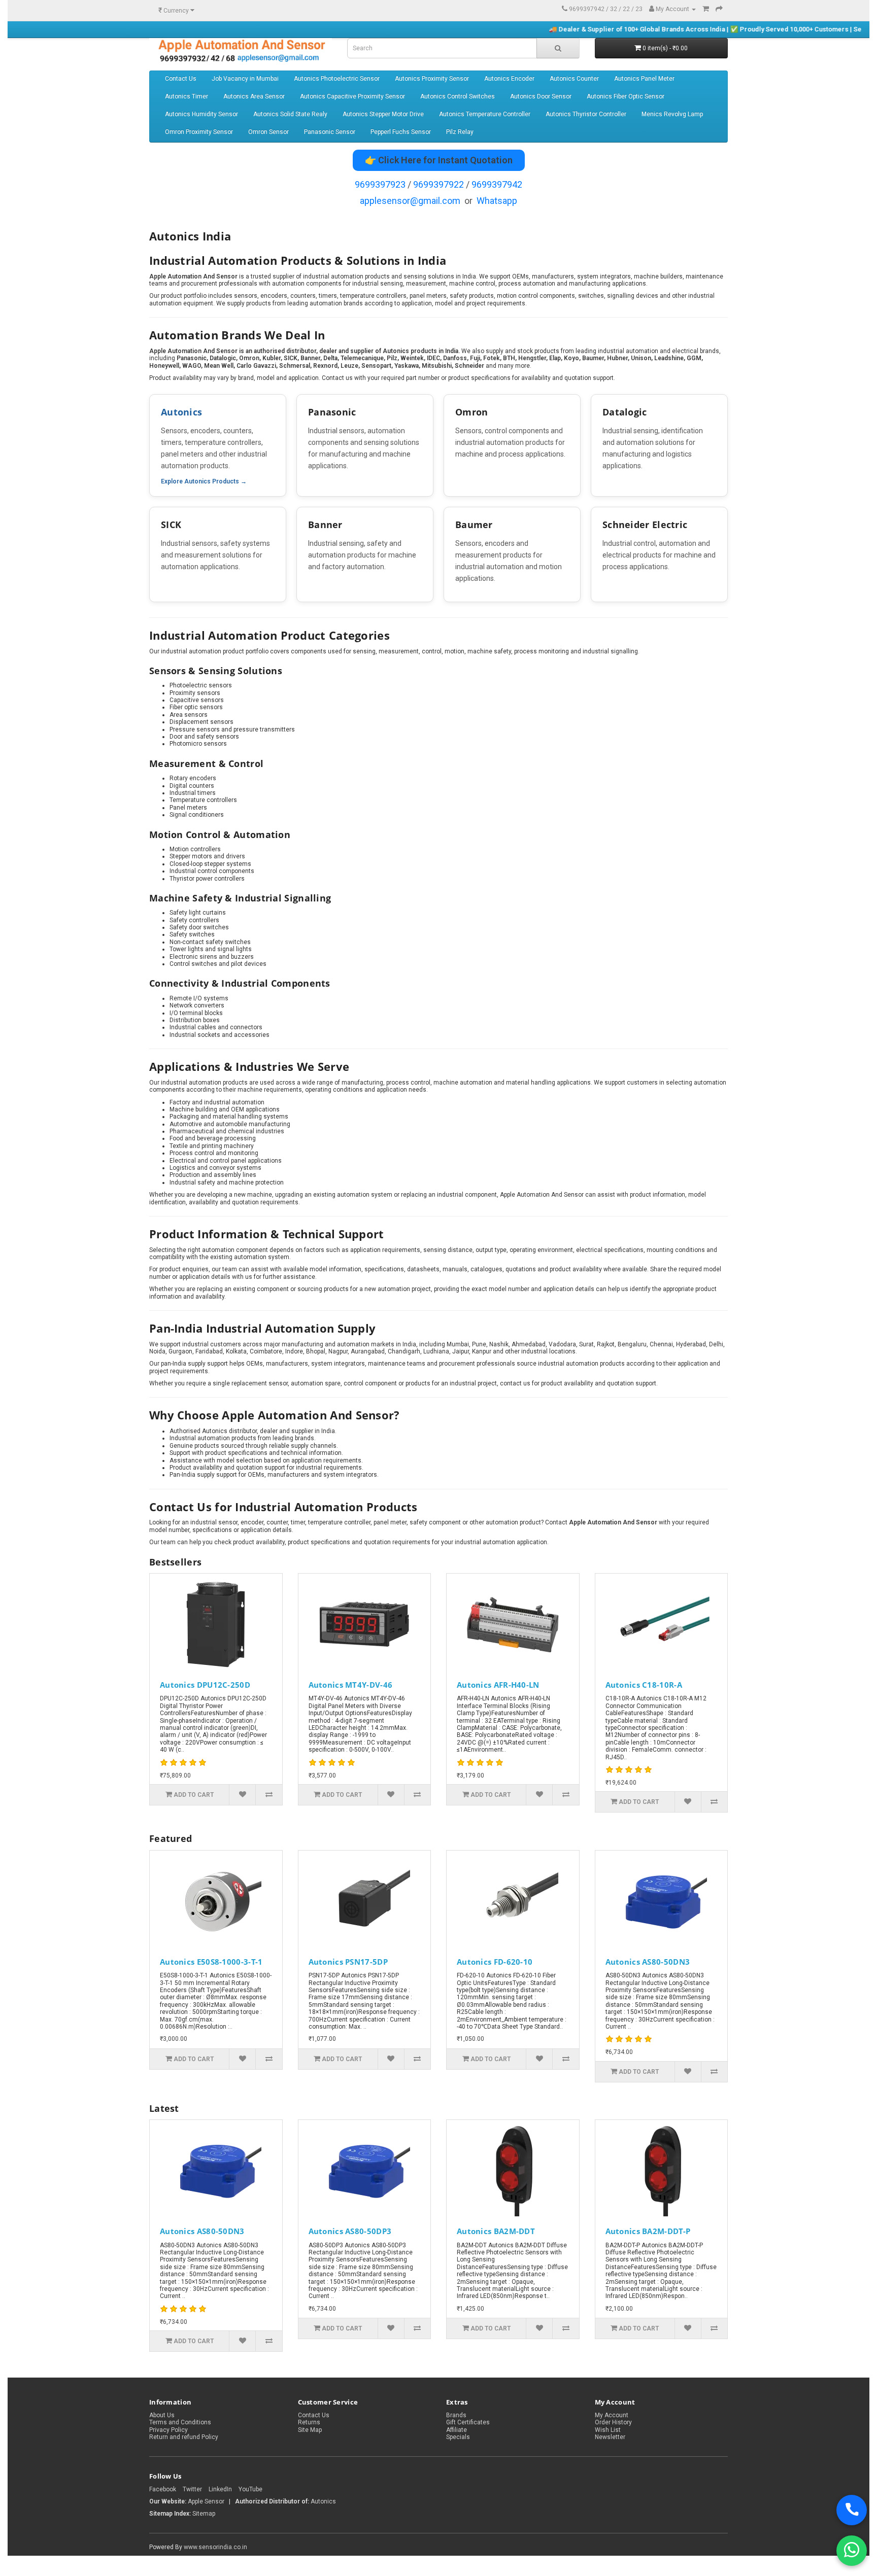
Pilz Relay (460, 132)
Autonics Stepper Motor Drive (383, 114)
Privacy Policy (168, 2430)
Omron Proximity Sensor (199, 132)
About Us (162, 2415)
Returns (309, 2422)
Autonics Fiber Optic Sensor (626, 96)
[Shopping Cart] (706, 9)
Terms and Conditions (180, 2422)
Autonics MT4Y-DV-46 (351, 1685)
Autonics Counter (574, 79)
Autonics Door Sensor (541, 96)
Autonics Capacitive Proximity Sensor (352, 96)
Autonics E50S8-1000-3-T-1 (211, 1962)
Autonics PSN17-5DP (348, 1962)
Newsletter (610, 2437)
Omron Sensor (268, 132)
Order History (613, 2422)
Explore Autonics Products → (204, 481)
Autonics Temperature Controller (485, 114)
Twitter (192, 2489)
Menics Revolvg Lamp (672, 114)
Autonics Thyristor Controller (586, 114)
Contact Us (181, 79)
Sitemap (204, 2514)
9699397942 (497, 184)
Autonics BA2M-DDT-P (648, 2231)
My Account (612, 2415)
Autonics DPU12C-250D (205, 1685)
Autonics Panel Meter (644, 79)
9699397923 (380, 184)
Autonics (181, 412)
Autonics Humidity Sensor (201, 114)
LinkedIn (220, 2489)
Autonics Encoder (509, 79)
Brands (456, 2415)
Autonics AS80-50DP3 (350, 2231)
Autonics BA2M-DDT (496, 2231)
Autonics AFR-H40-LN (498, 1685)
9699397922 (438, 184)
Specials (458, 2437)
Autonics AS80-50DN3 (648, 1962)
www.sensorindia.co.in (215, 2547)
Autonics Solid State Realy (290, 114)
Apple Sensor (207, 2501)
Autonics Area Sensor (254, 96)
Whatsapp (497, 201)
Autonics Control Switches (458, 96)
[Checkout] (719, 9)
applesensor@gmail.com (410, 201)
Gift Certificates (468, 2422)
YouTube (250, 2489)
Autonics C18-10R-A (644, 1685)
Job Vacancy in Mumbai (245, 79)
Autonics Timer (187, 96)
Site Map (310, 2430)
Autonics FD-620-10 (495, 1962)
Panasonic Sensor (330, 132)
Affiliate (457, 2430)
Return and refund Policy (184, 2437)
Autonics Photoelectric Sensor (337, 79)
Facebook (163, 2489)
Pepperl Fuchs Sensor (401, 132)
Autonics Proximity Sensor (432, 79)
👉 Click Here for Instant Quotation (439, 160)
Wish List (608, 2430)
